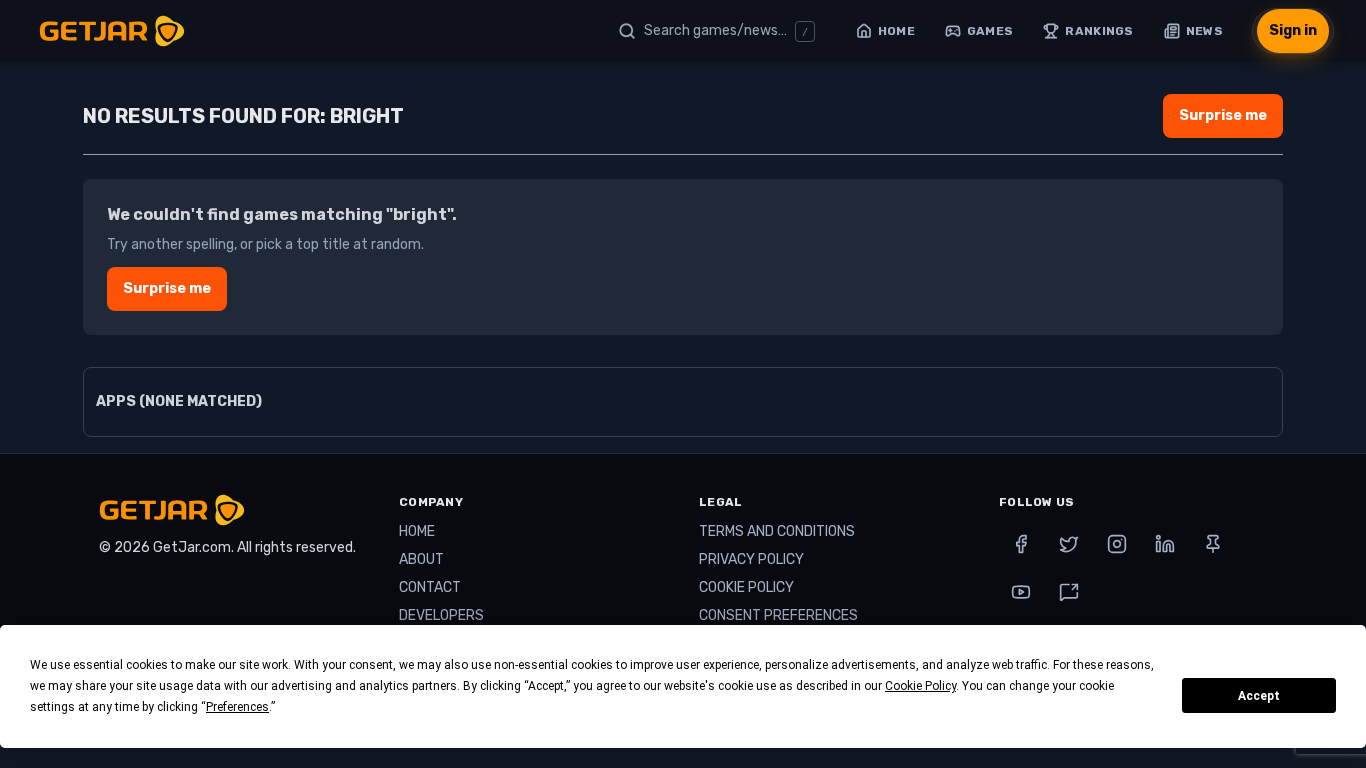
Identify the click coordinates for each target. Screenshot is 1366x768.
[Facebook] (1021, 544)
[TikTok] (1069, 592)
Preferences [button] (237, 707)
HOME (417, 531)
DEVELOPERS (441, 615)
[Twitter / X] (1069, 544)
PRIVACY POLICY (751, 559)
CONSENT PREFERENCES (778, 615)
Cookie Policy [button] (920, 686)
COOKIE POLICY (746, 587)
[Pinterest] (1213, 544)
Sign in (1293, 30)
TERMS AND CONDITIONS (777, 531)
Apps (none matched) (179, 401)
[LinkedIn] (1165, 544)
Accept (1259, 696)
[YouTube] (1021, 592)
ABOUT (421, 559)
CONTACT (430, 587)
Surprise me (1223, 115)
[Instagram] (1117, 544)
